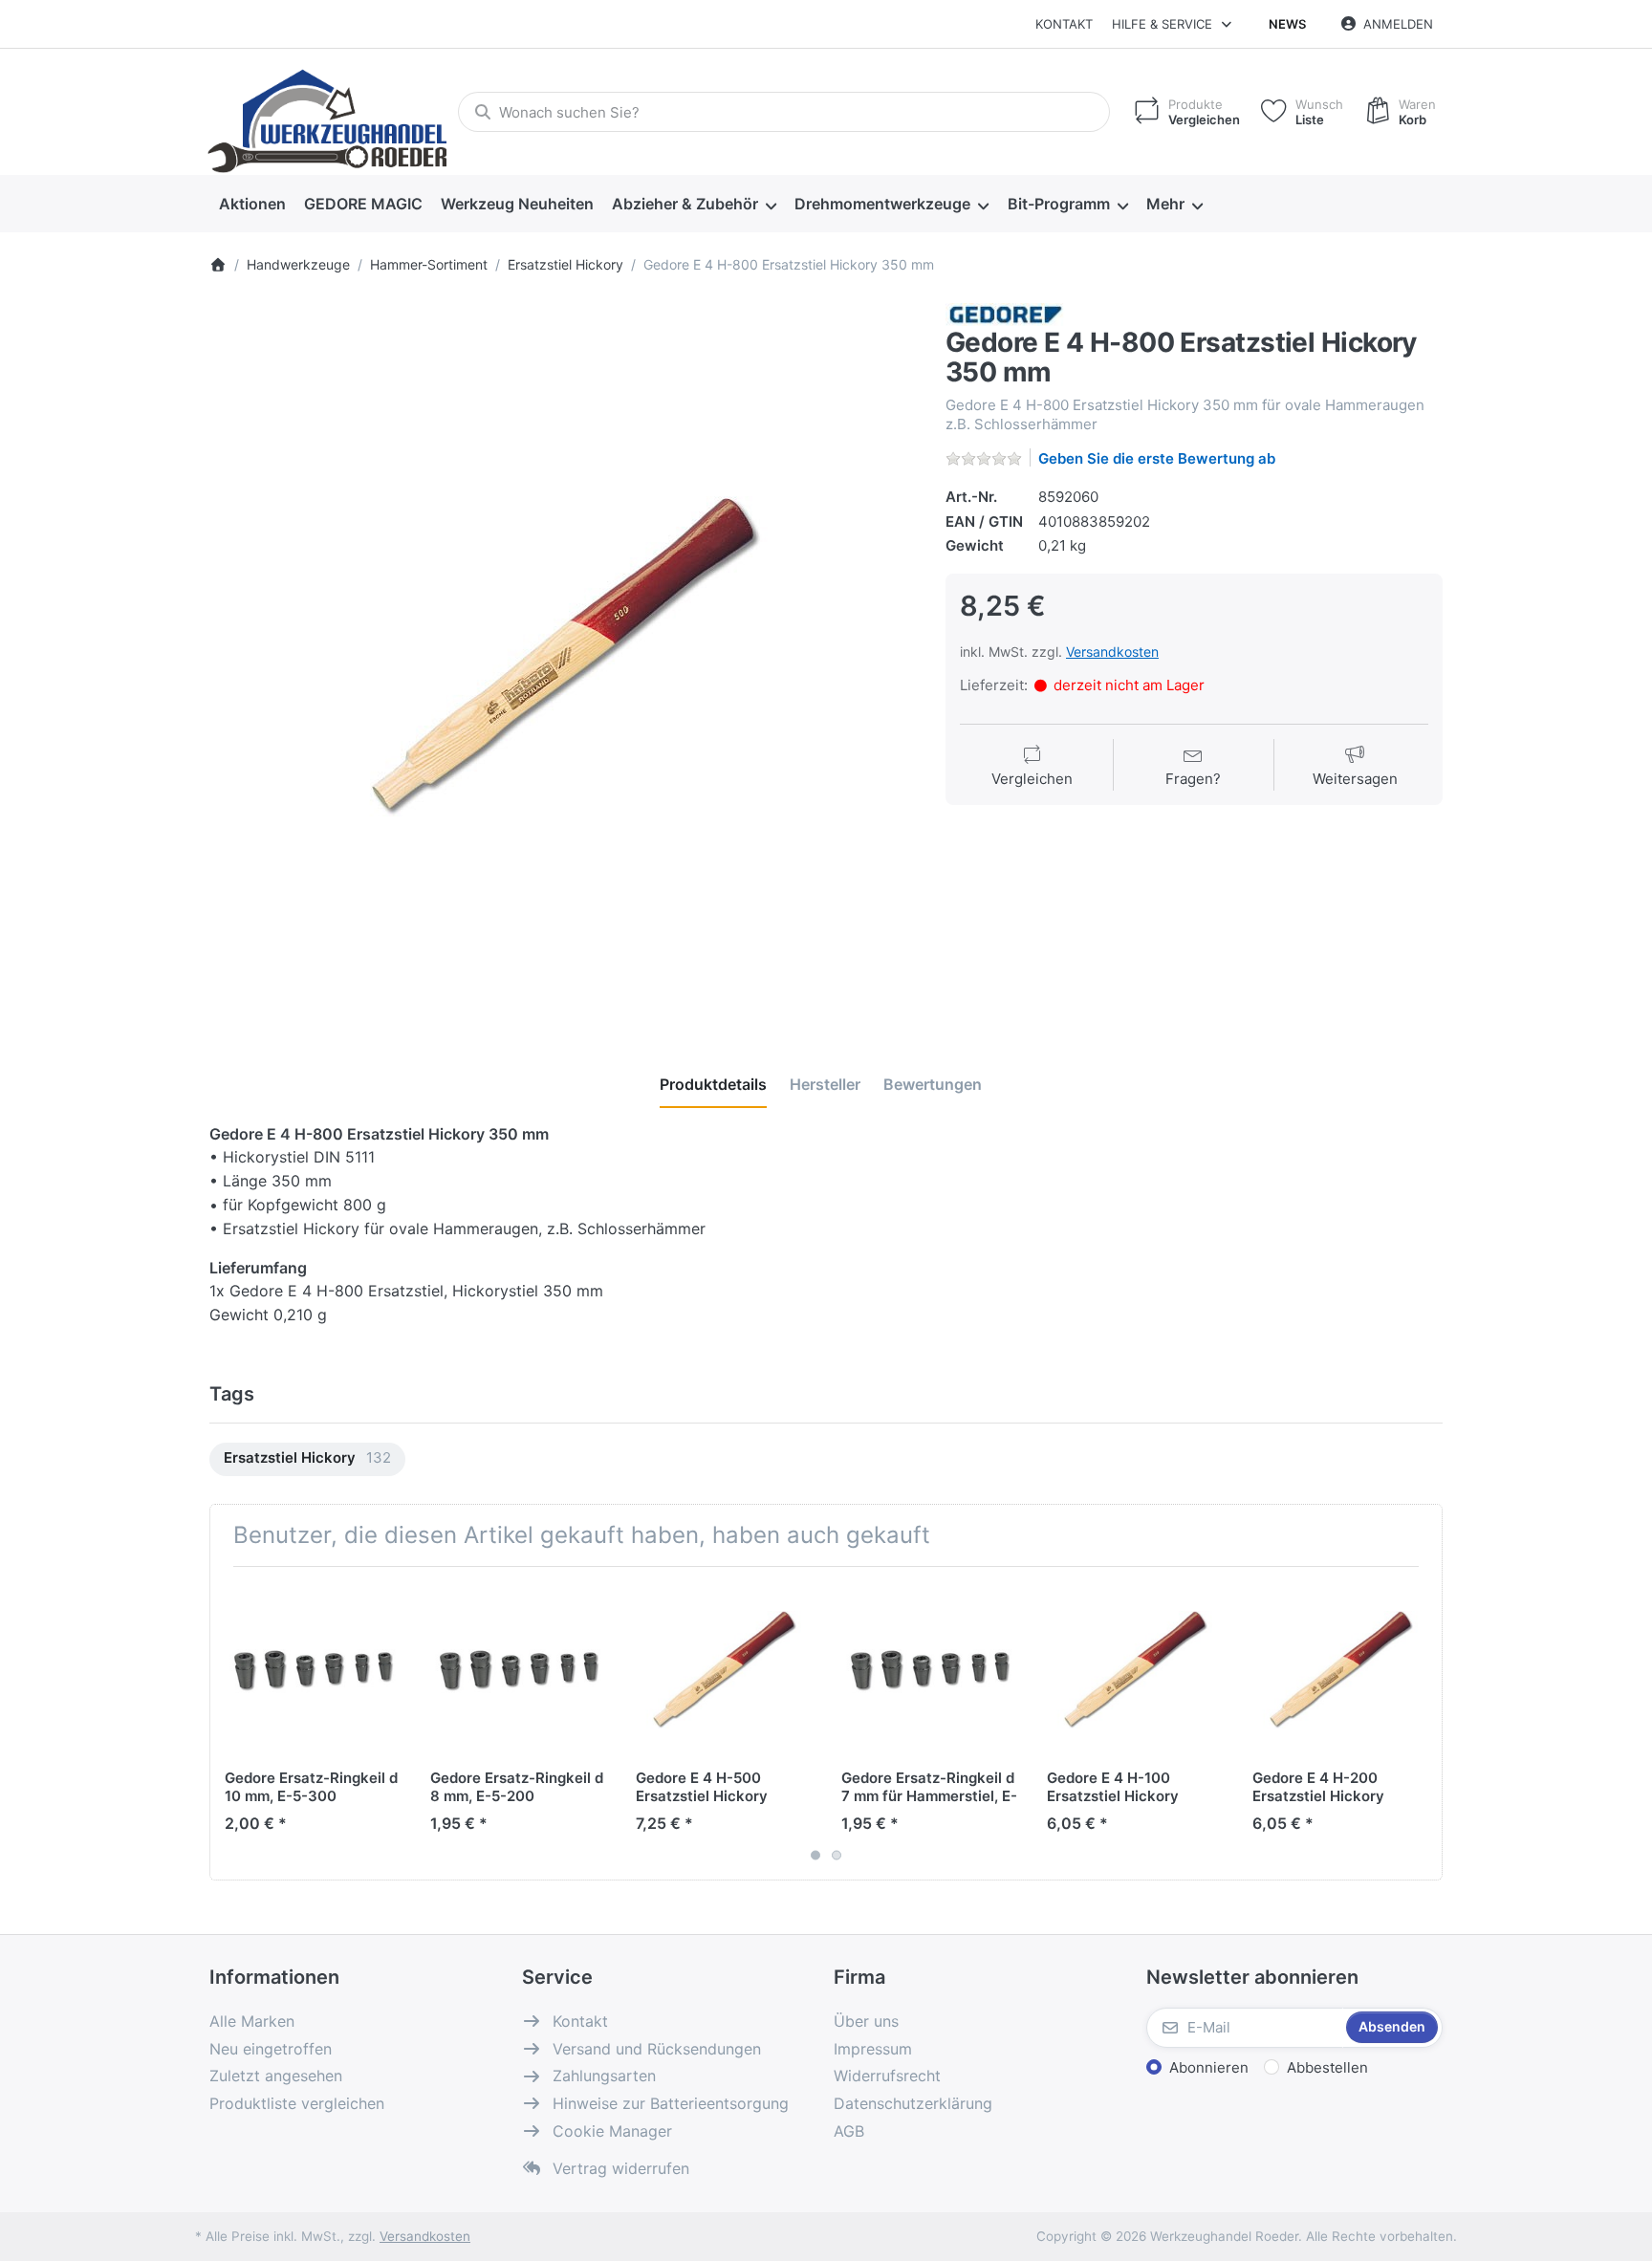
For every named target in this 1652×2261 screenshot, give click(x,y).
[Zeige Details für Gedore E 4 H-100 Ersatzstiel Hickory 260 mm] (1135, 1669)
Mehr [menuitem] (1165, 204)
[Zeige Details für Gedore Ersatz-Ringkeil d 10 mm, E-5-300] (313, 1669)
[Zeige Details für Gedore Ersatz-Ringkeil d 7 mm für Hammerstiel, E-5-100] (929, 1669)
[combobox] (784, 112)
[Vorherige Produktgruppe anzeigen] (231, 1723)
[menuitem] (252, 205)
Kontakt (1064, 24)
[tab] (713, 1084)
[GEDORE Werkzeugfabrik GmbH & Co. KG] (1005, 313)
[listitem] (563, 657)
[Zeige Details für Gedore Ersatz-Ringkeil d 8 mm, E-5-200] (518, 1669)
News (1287, 24)
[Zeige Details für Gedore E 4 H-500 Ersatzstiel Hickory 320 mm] (724, 1669)
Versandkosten (1112, 652)
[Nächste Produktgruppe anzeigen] (1421, 1723)
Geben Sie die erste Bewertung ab (1157, 458)
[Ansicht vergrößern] (563, 657)
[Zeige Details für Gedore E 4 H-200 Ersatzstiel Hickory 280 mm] (1340, 1669)
